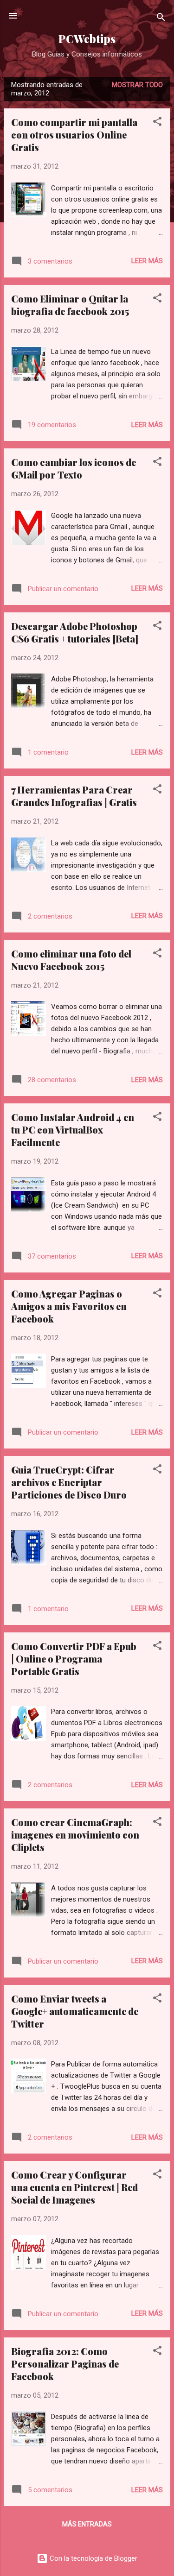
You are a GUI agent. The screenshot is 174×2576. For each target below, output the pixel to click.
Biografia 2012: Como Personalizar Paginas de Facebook (65, 2364)
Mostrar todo (137, 85)
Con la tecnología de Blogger (93, 2558)
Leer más (147, 261)
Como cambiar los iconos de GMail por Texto (74, 468)
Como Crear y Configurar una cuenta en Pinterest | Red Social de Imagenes (74, 2187)
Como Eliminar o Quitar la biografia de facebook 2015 (70, 305)
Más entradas (87, 2524)
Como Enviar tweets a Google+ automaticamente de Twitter (75, 2011)
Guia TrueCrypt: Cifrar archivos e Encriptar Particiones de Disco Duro (69, 1482)
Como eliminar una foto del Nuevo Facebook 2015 (71, 960)
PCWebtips (87, 39)
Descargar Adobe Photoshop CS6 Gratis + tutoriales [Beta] (75, 632)
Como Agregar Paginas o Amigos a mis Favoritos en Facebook (69, 1306)
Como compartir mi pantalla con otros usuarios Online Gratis (74, 135)
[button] (157, 123)
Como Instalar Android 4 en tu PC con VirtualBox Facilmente (73, 1130)
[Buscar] (161, 19)
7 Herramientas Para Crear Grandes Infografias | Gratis (74, 796)
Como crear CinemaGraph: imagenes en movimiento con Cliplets (75, 1835)
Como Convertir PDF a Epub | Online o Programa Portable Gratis (74, 1659)
